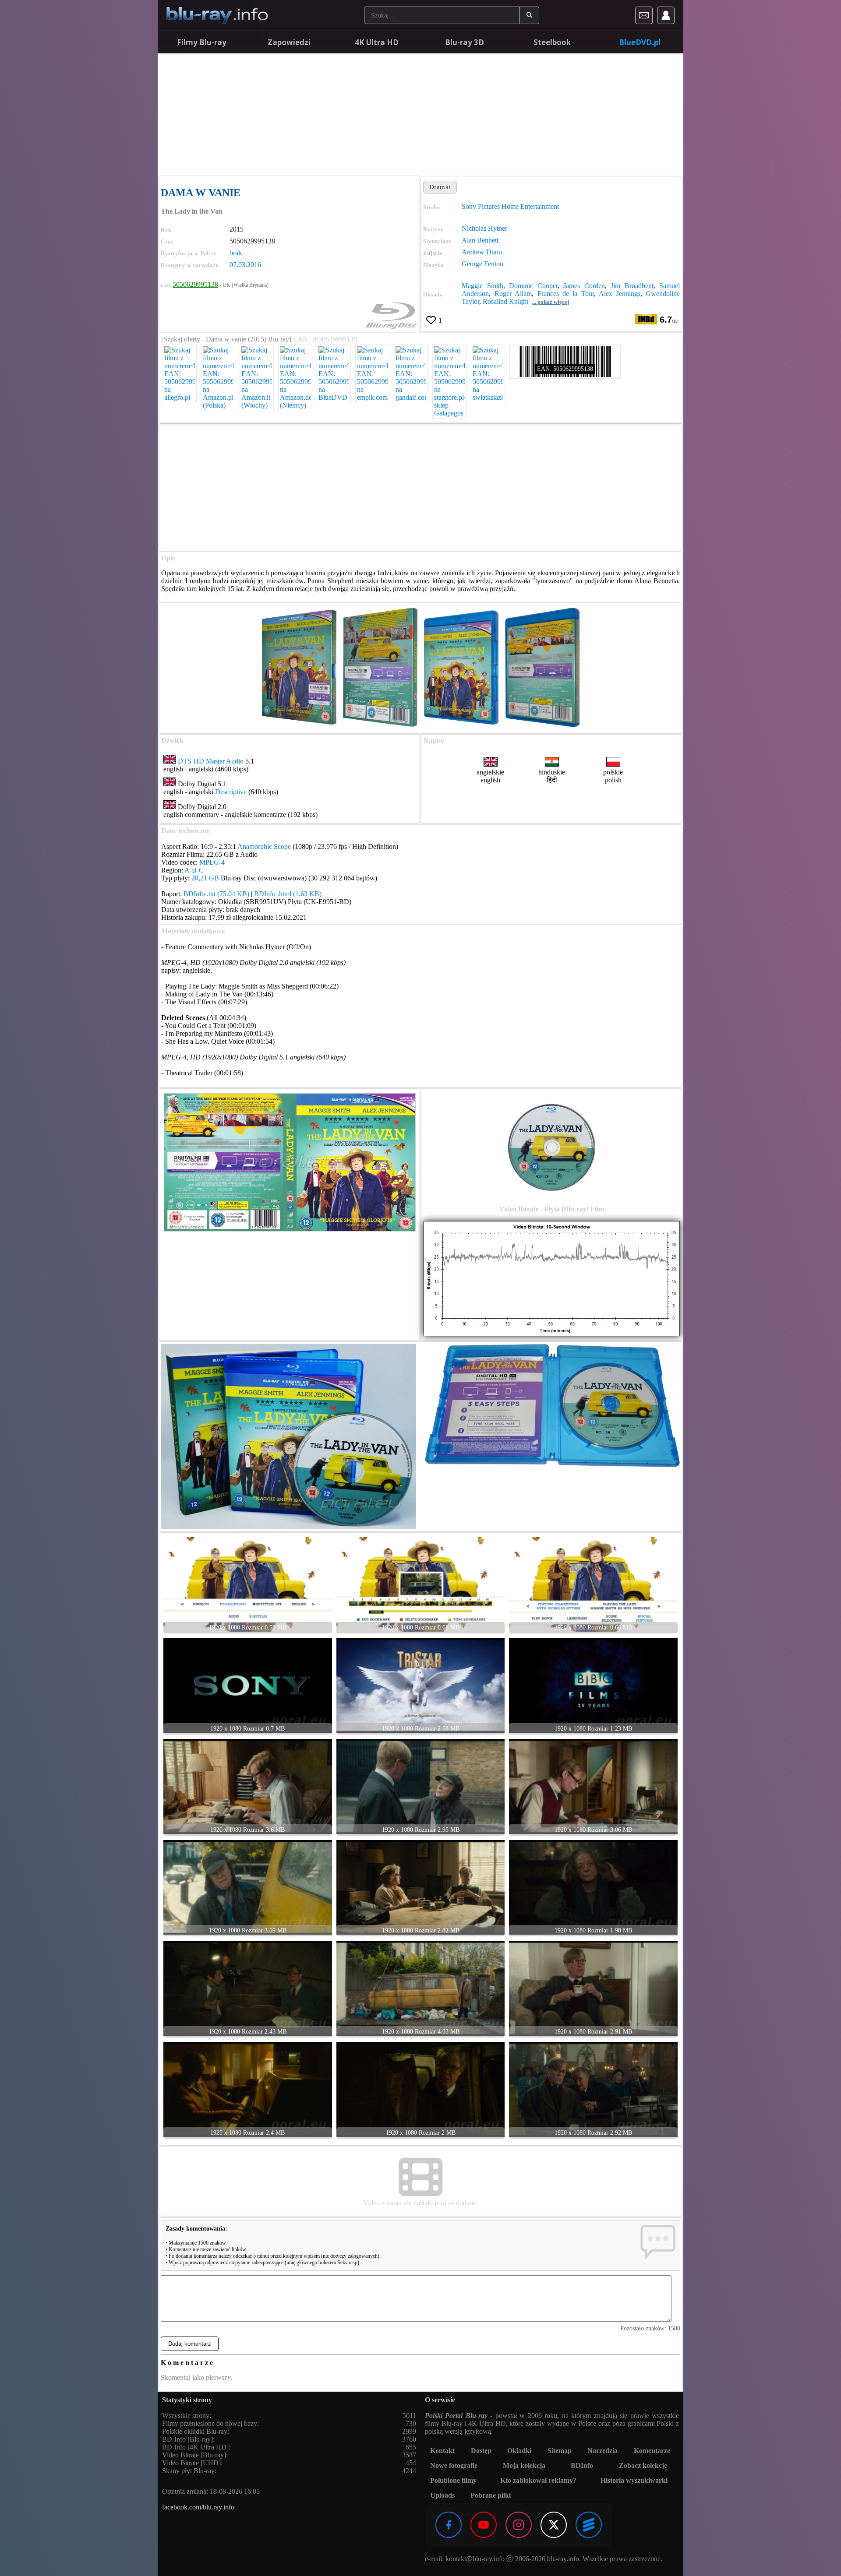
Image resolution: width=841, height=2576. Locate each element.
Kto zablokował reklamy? (538, 2480)
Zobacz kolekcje (643, 2465)
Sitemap (560, 2451)
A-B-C (194, 870)
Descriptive (231, 792)
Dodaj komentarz (190, 2344)
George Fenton (482, 264)
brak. (237, 253)
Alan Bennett (480, 240)
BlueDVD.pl (640, 42)
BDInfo (582, 2465)
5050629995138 (195, 284)
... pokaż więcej (551, 302)
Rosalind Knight (505, 301)
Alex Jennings (619, 294)
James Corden (584, 286)
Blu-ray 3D (465, 42)
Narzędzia (602, 2451)
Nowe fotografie (454, 2465)
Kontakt (442, 2451)
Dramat (440, 187)
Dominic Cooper (533, 286)
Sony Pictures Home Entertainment (510, 206)
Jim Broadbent (632, 286)
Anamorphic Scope (264, 846)
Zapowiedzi (289, 42)
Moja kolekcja (524, 2465)
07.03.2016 (245, 265)
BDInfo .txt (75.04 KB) (216, 894)
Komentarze (652, 2451)
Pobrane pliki (491, 2495)
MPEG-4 (212, 862)
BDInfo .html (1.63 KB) (288, 894)
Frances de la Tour (566, 294)
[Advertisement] (420, 114)
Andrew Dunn (482, 252)
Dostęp (481, 2451)
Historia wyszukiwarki (634, 2480)
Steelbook (552, 42)
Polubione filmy (453, 2480)
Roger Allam (513, 294)
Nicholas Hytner (484, 228)
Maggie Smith (482, 286)
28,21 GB (205, 878)
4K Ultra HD (377, 42)
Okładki (519, 2451)
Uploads (442, 2495)
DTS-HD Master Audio (211, 761)
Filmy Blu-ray (202, 42)
